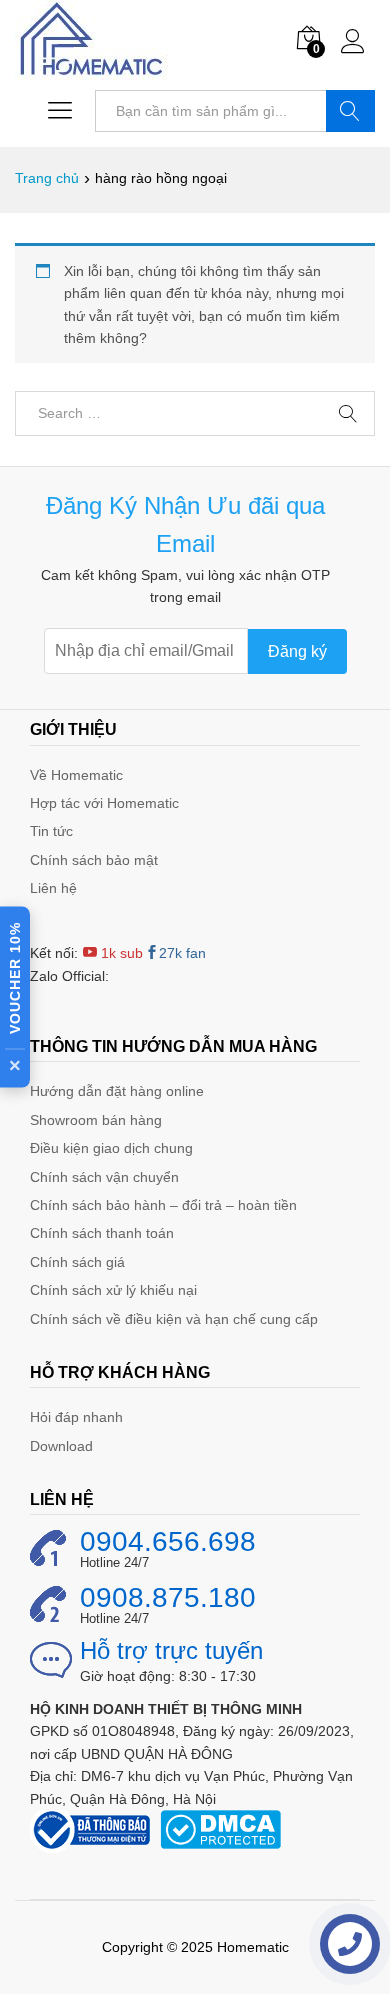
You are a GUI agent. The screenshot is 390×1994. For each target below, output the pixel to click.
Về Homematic (76, 775)
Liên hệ (53, 888)
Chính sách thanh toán (102, 1233)
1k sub (120, 953)
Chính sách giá (77, 1262)
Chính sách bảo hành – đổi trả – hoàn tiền (163, 1205)
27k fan (182, 953)
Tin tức (51, 831)
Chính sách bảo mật (94, 860)
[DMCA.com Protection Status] (220, 1828)
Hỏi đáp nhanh (76, 1417)
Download (61, 1446)
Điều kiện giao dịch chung (111, 1148)
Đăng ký (297, 651)
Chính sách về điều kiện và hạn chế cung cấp (174, 1319)
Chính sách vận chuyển (104, 1177)
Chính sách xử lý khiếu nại (113, 1290)
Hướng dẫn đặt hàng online (117, 1091)
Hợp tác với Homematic (104, 803)
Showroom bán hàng (96, 1120)
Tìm (350, 111)
